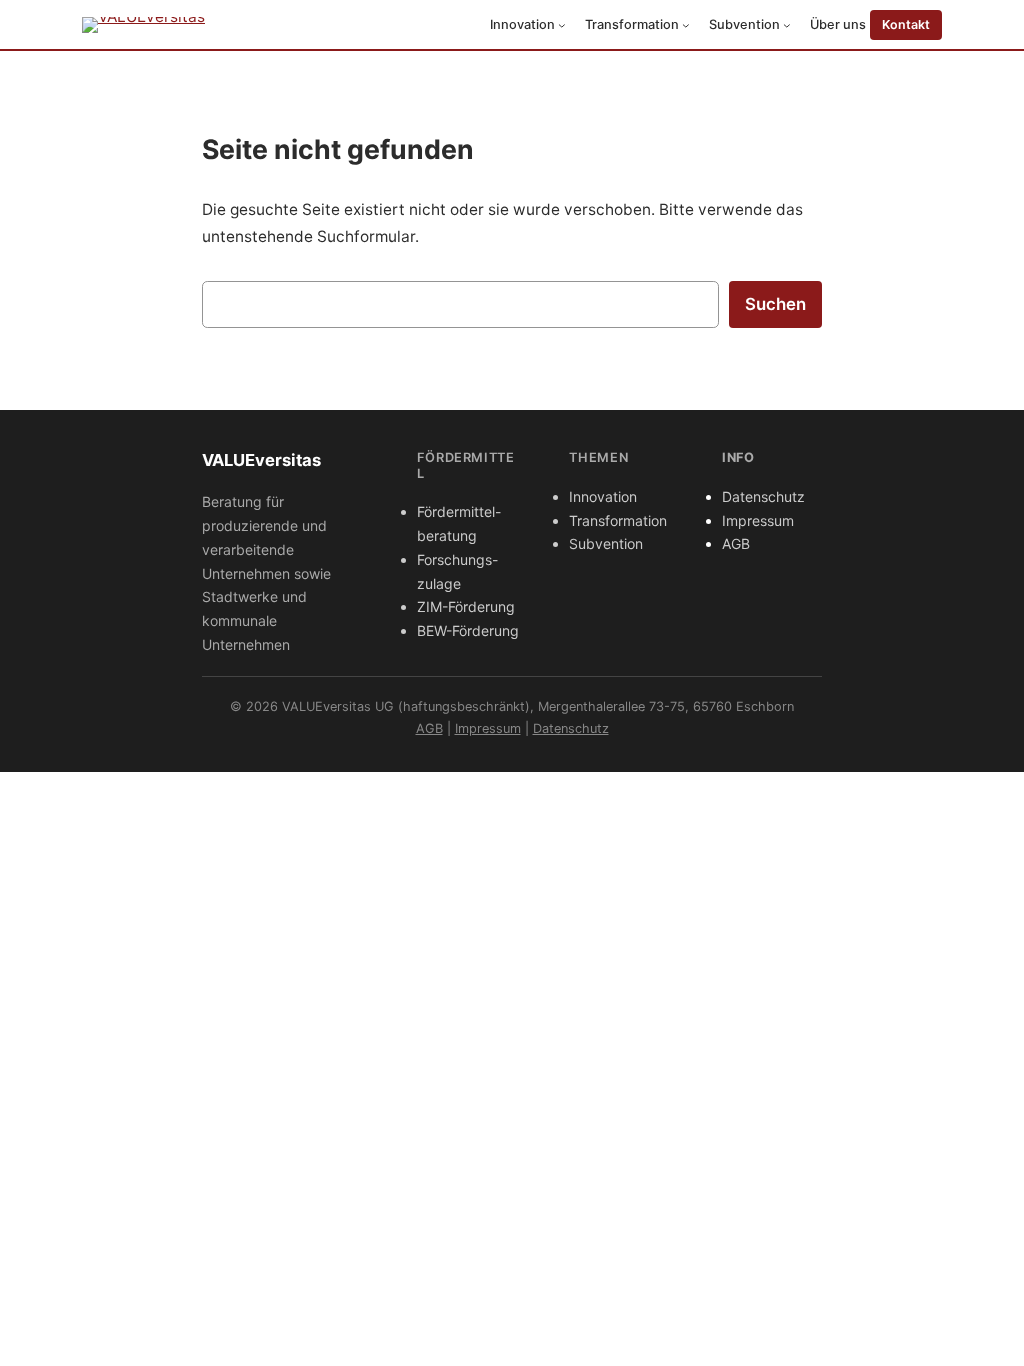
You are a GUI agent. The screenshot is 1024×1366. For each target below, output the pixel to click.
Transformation (618, 520)
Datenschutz (763, 496)
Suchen (775, 304)
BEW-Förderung (468, 630)
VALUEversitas (261, 460)
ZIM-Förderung (466, 606)
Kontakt (906, 24)
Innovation (603, 496)
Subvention (606, 543)
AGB (736, 543)
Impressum (758, 520)
